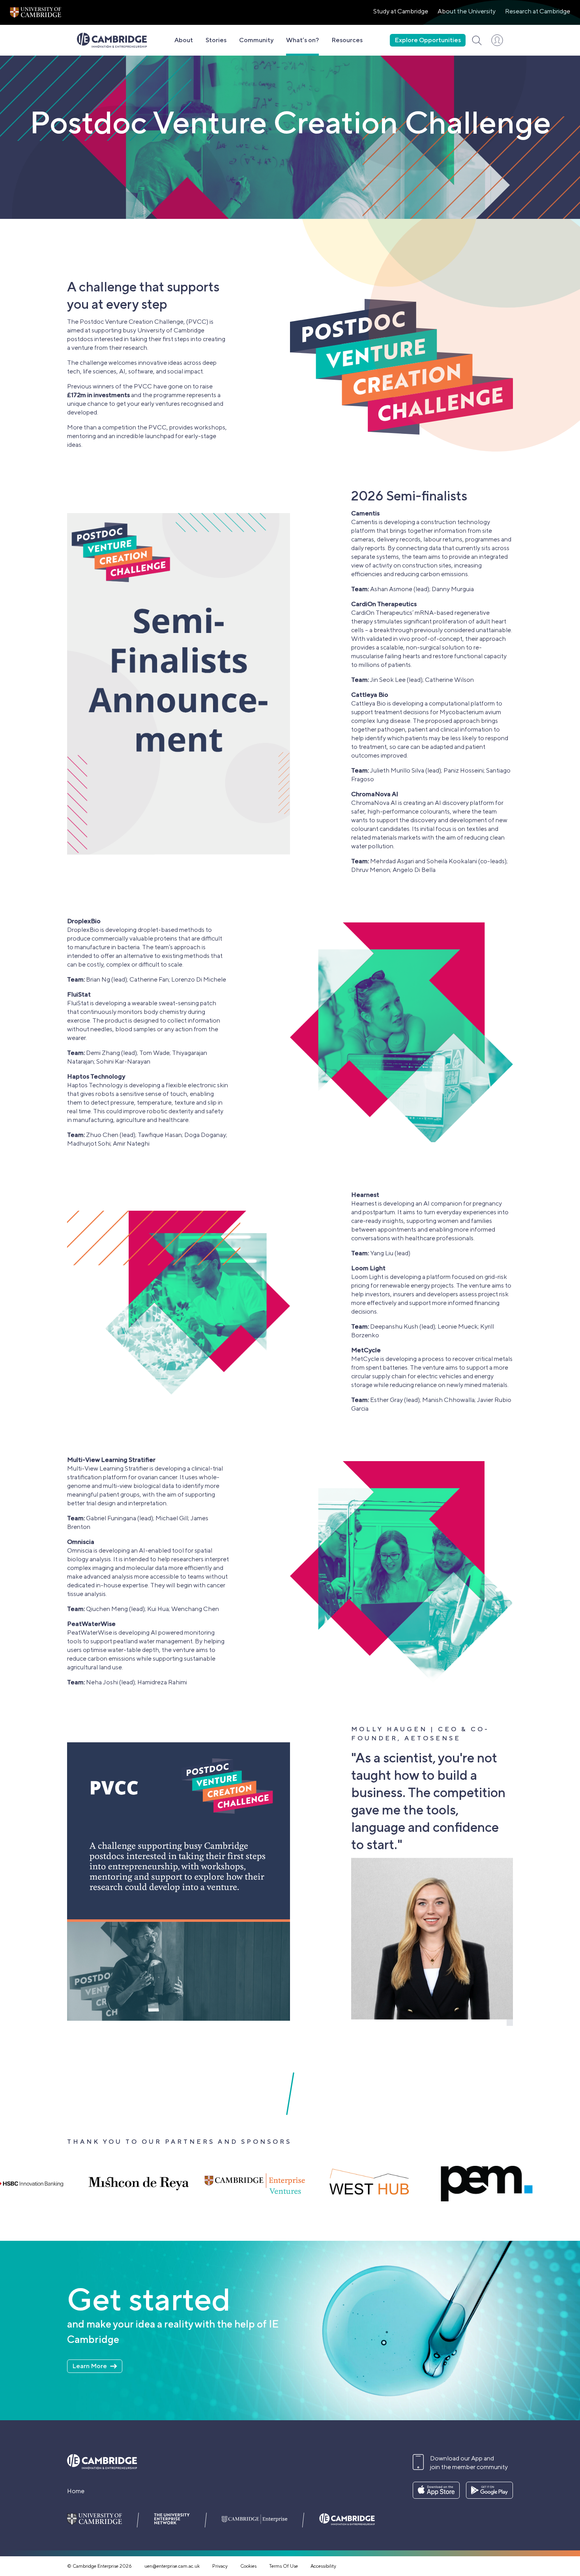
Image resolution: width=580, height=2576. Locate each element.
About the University (467, 11)
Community (256, 40)
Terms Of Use (283, 2566)
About (184, 40)
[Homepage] (112, 40)
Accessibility (323, 2566)
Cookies (248, 2566)
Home (76, 2491)
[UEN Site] (36, 12)
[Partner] (436, 2184)
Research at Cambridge (538, 11)
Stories (216, 40)
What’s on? (302, 40)
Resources (347, 40)
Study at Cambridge (401, 11)
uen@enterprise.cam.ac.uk (172, 2566)
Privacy (220, 2566)
